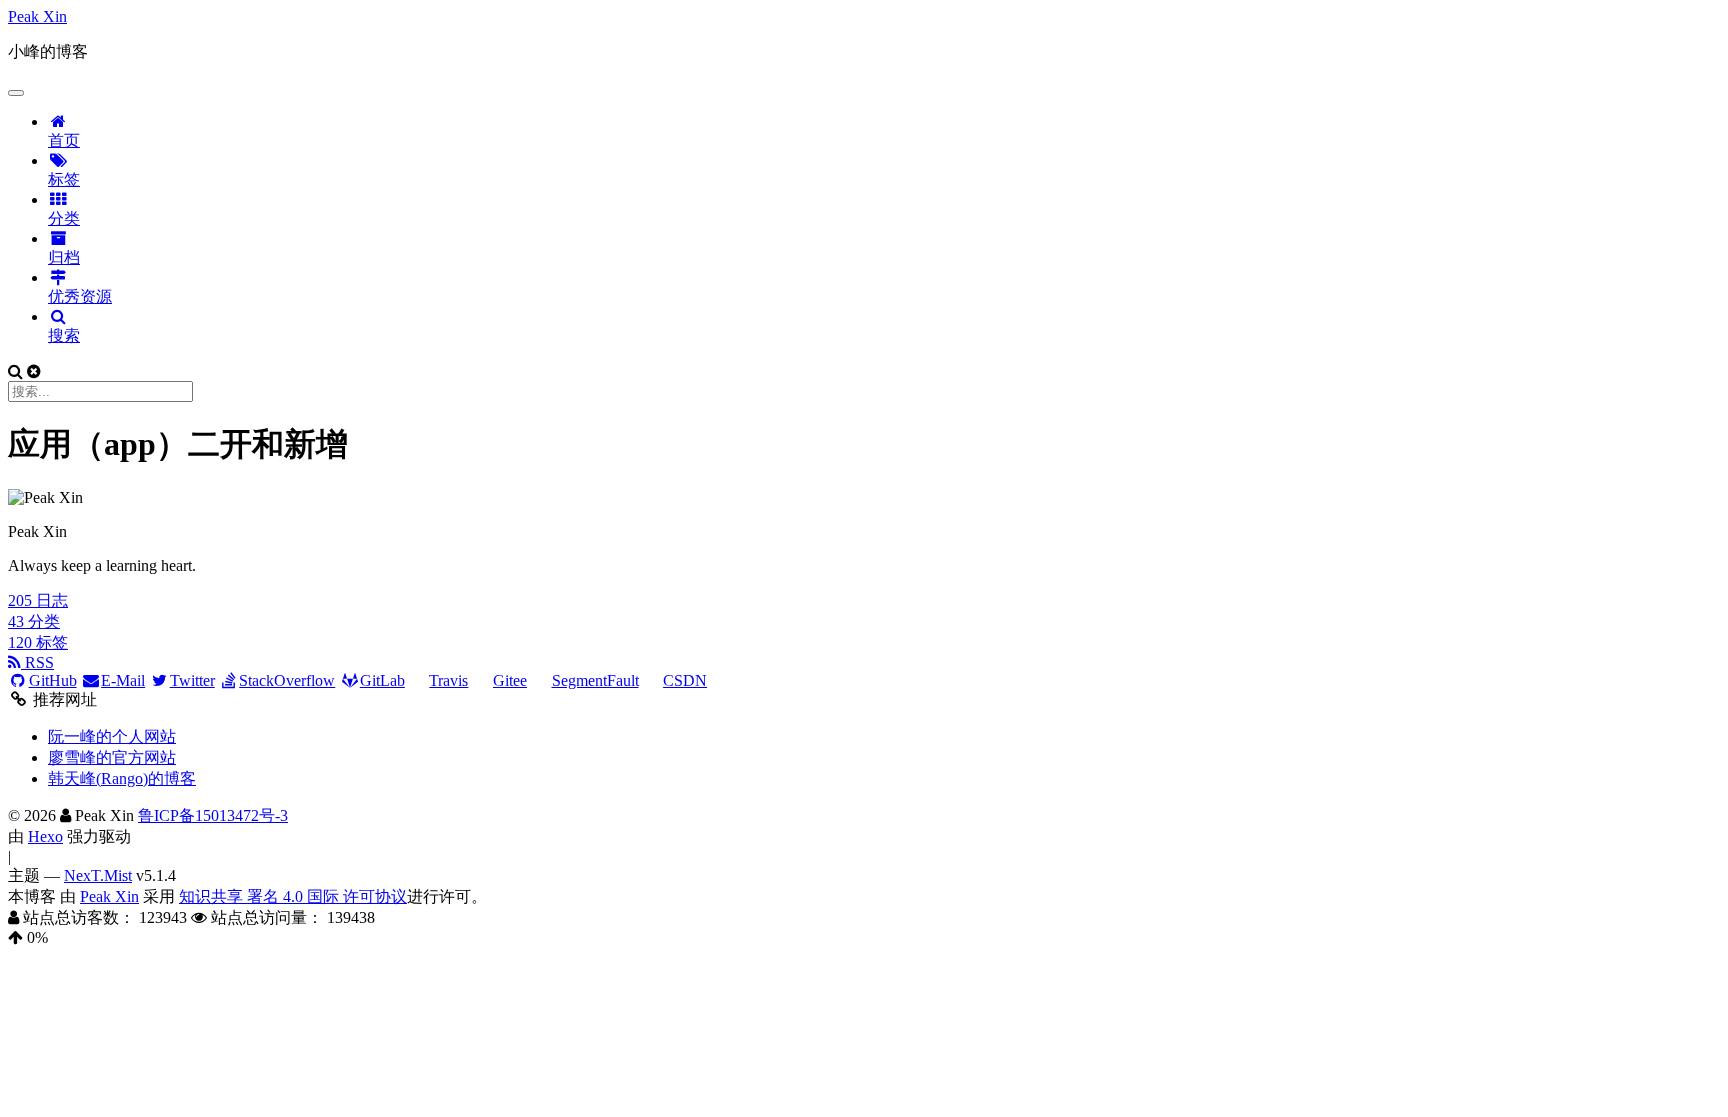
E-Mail (123, 680)
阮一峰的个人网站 (112, 736)
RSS (37, 662)
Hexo (45, 836)
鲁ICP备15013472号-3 (213, 815)
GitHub (53, 680)
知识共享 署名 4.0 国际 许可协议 (293, 896)
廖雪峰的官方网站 (112, 757)
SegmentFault (595, 680)
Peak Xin (109, 896)
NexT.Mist (98, 875)
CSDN (685, 680)
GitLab (382, 680)
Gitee (510, 680)
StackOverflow (287, 680)
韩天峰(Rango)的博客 (122, 778)
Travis (448, 680)
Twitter (192, 680)
